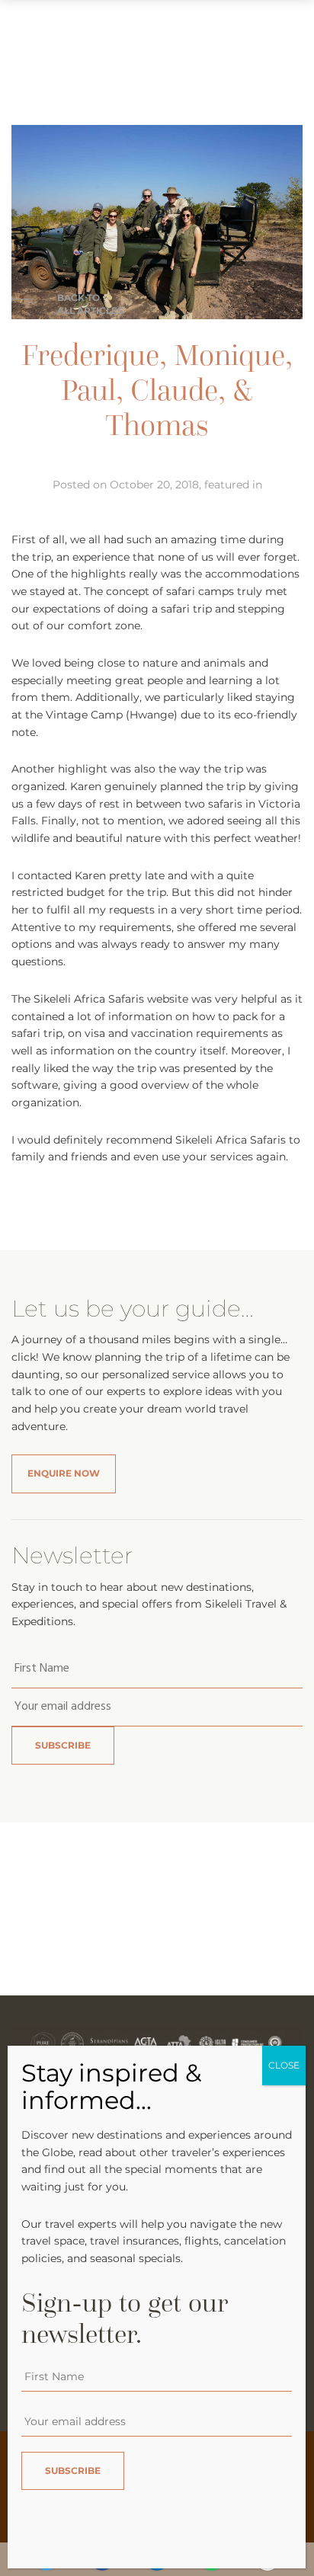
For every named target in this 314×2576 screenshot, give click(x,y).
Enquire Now (64, 1473)
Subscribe (63, 1745)
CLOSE (284, 2065)
